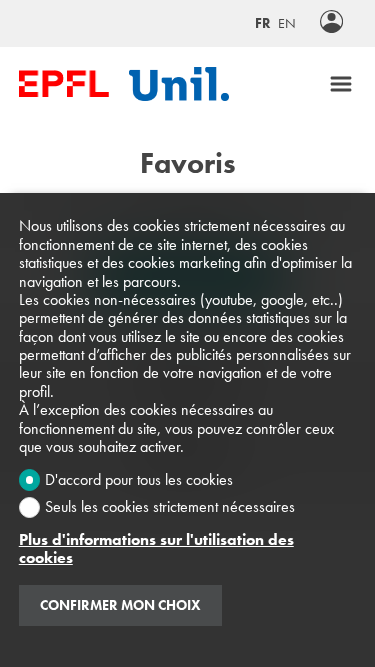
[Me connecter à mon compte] (331, 23)
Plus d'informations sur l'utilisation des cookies (156, 549)
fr (263, 23)
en (287, 23)
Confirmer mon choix (120, 605)
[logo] (64, 83)
